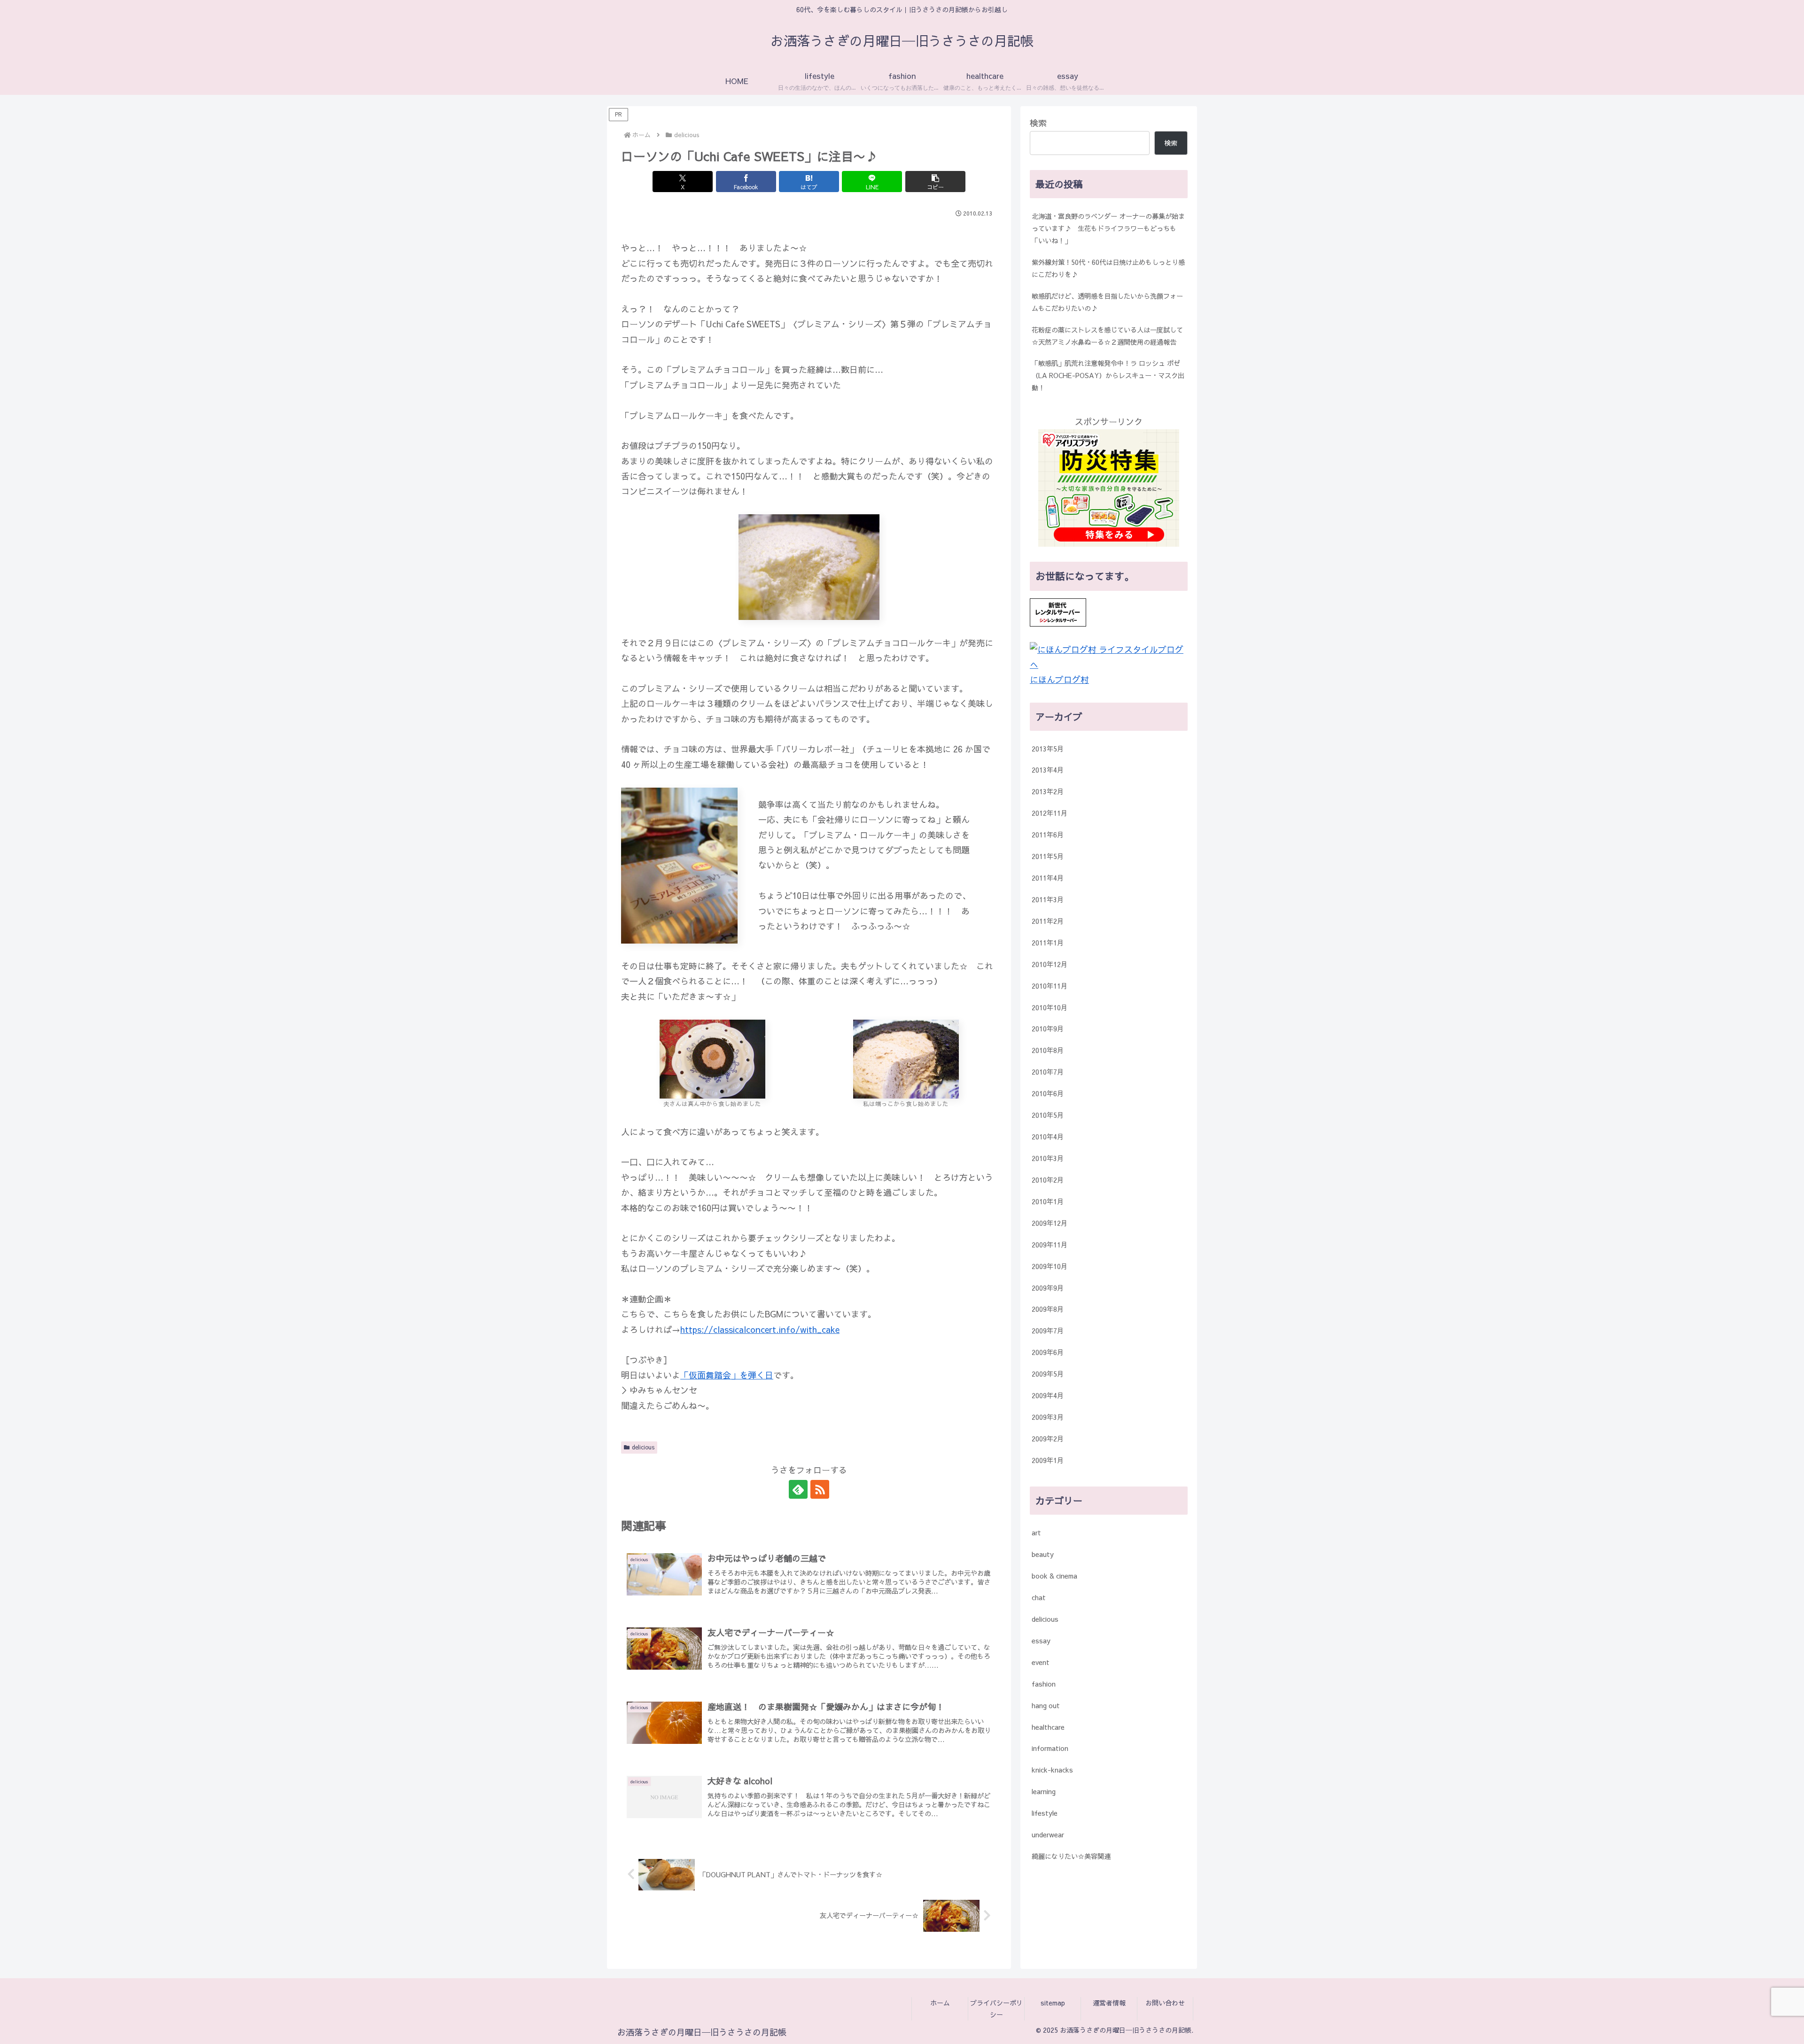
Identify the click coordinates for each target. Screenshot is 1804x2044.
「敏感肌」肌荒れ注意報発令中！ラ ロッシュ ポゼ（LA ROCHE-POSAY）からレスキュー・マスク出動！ (1108, 375)
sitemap (1053, 2003)
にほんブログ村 (1059, 679)
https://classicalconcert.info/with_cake (760, 1329)
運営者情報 (1109, 2003)
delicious (643, 1447)
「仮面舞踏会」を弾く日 (727, 1375)
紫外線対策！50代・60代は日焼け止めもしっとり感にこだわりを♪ (1108, 268)
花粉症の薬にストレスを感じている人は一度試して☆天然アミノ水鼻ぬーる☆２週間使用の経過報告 (1107, 336)
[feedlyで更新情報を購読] (798, 1489)
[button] (935, 182)
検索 (1038, 123)
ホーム (940, 2003)
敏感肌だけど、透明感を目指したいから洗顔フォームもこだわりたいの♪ (1107, 302)
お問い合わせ (1165, 2003)
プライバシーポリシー (996, 2009)
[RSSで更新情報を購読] (820, 1489)
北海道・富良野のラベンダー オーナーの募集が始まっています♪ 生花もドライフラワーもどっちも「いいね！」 (1108, 228)
